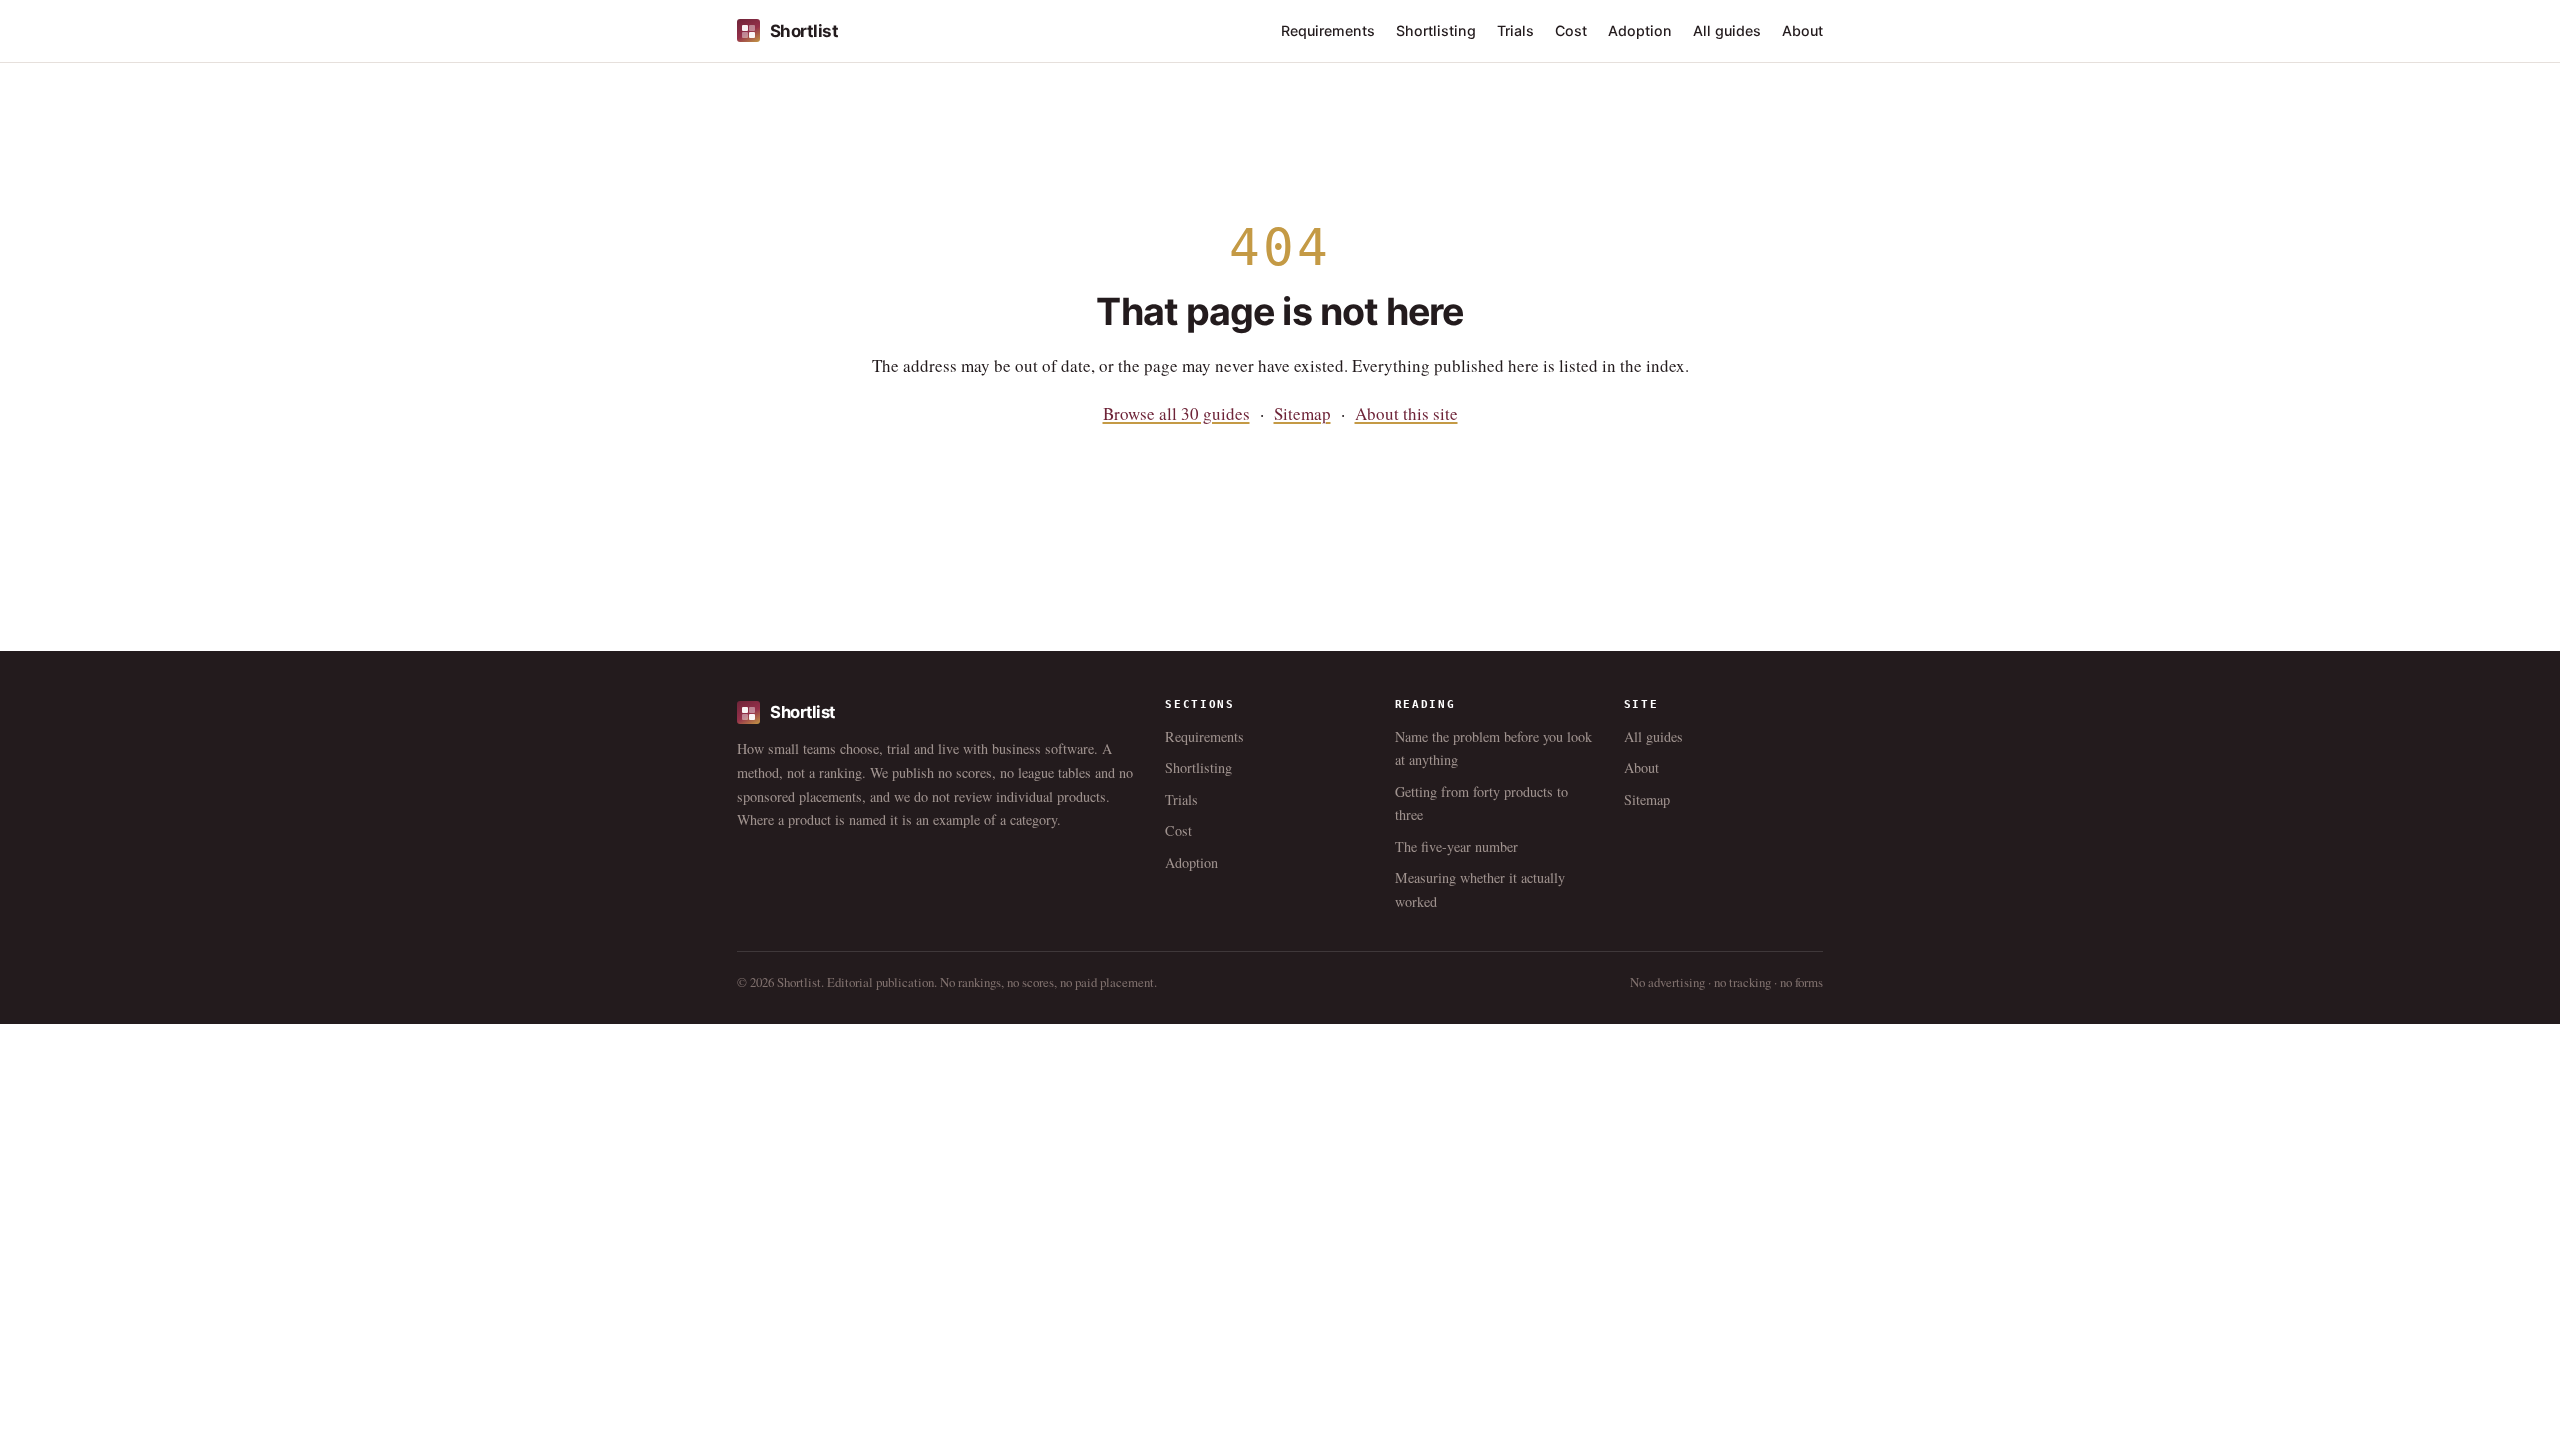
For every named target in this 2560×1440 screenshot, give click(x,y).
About (1802, 30)
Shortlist (804, 31)
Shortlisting (1436, 30)
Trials (1515, 30)
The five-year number (1456, 846)
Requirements (1328, 30)
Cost (1571, 30)
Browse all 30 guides (1176, 413)
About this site (1406, 413)
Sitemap (1302, 413)
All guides (1727, 30)
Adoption (1640, 30)
